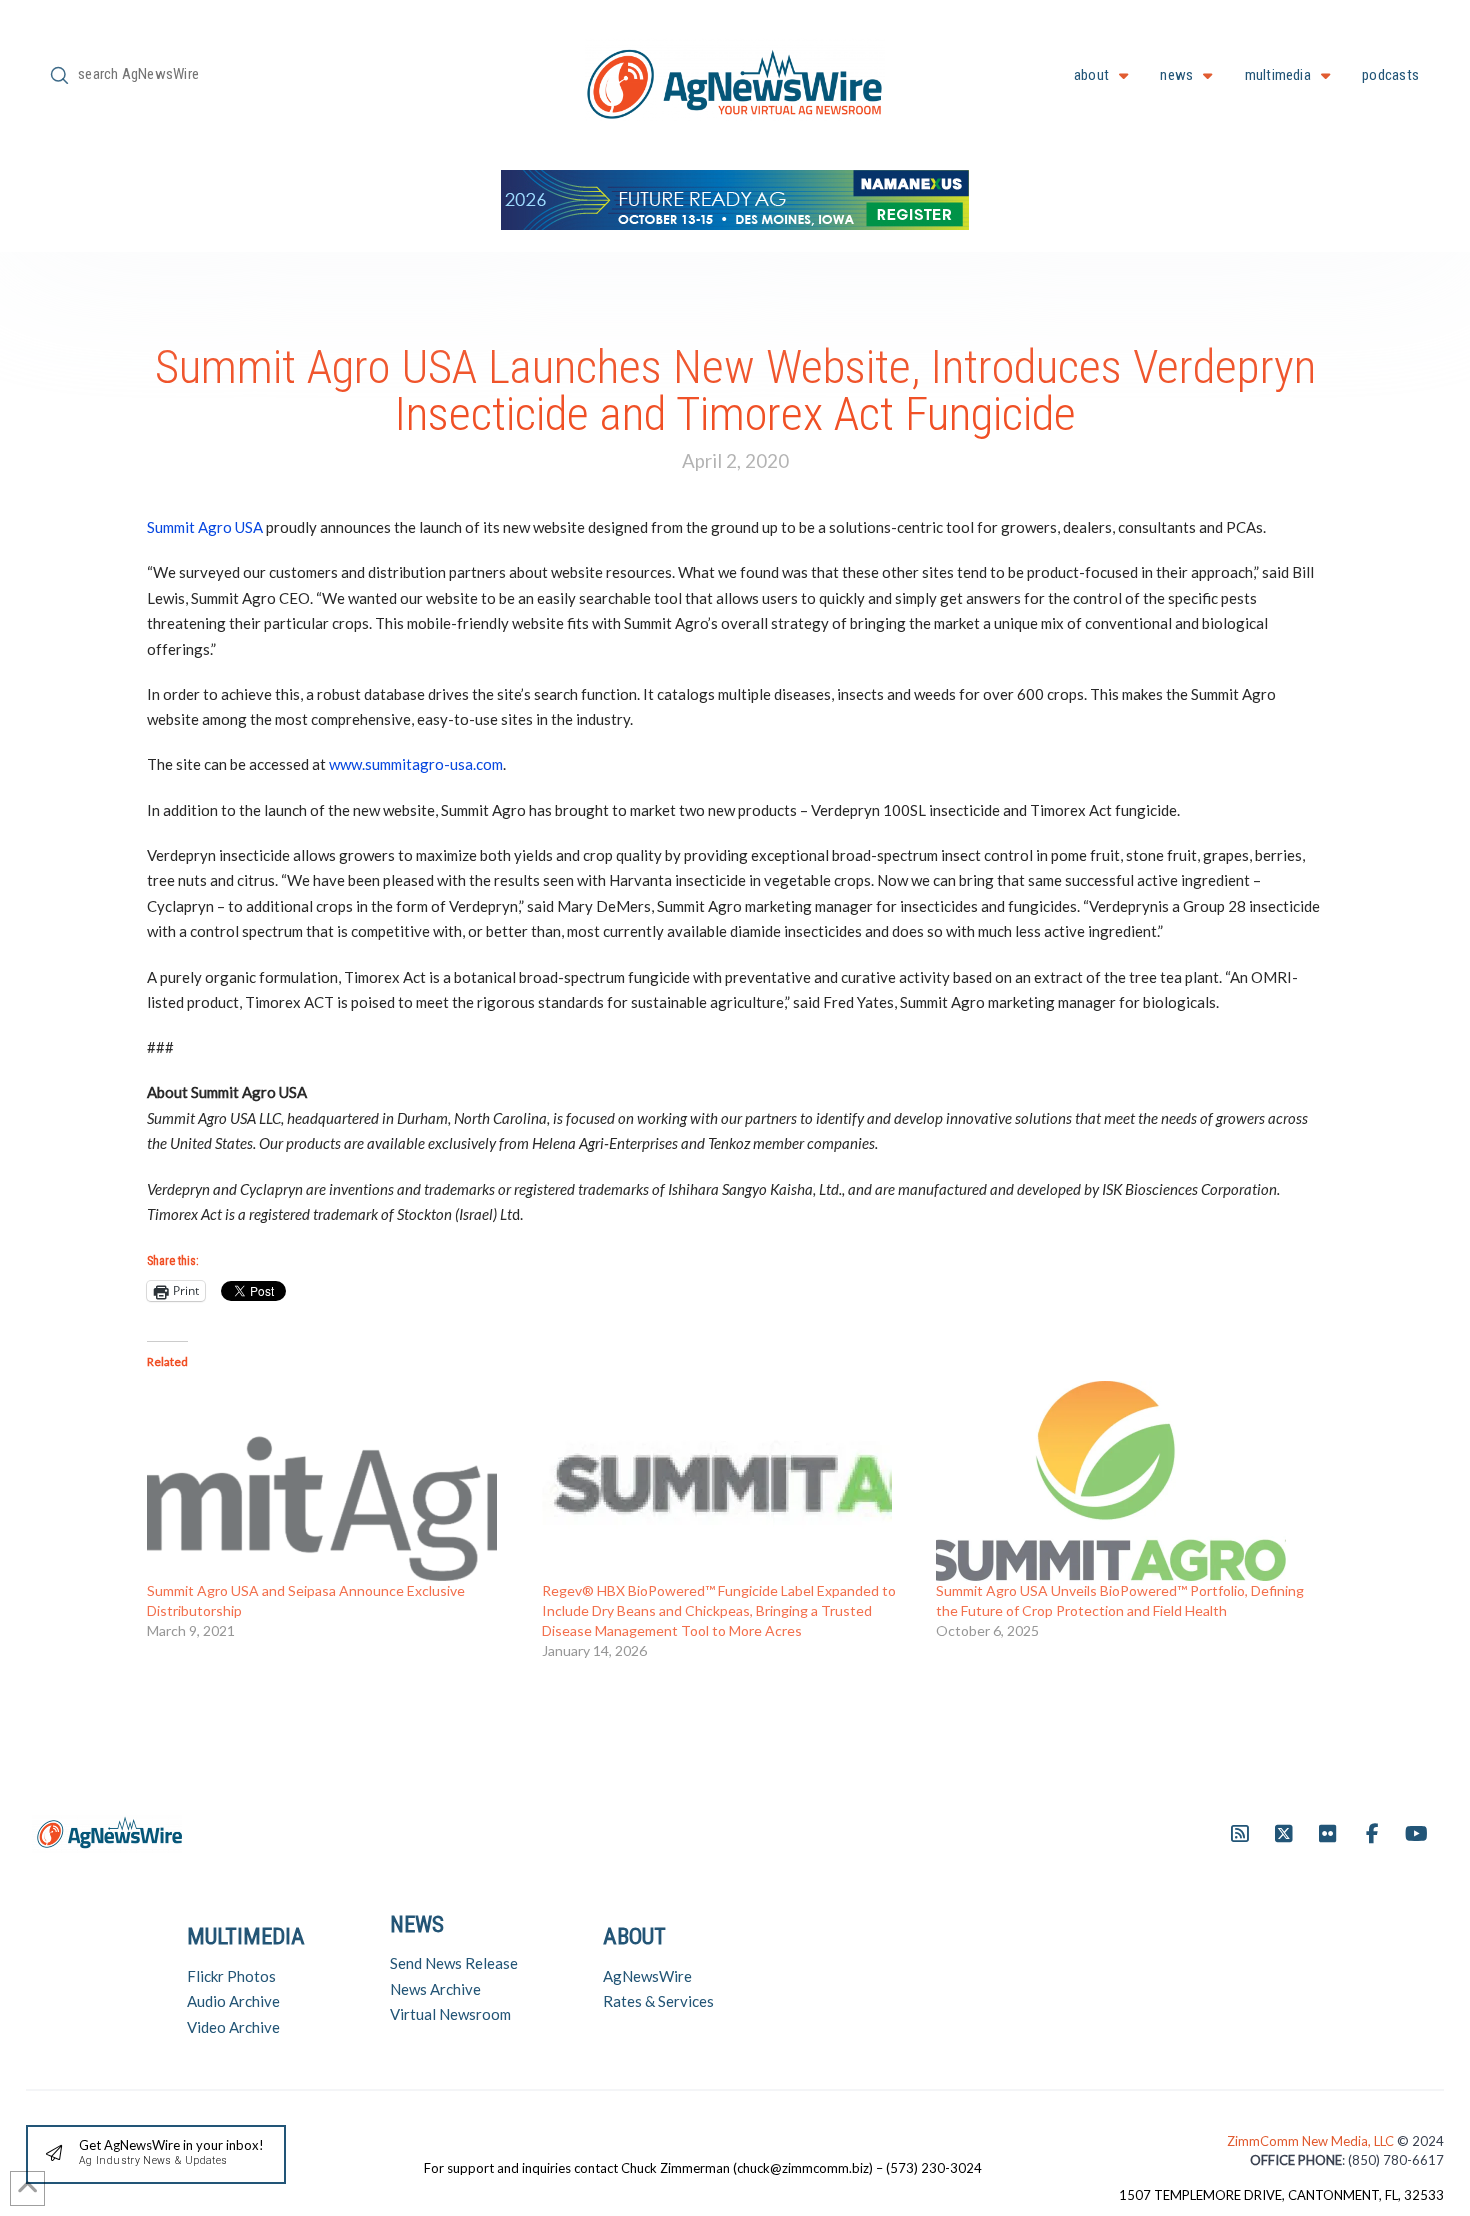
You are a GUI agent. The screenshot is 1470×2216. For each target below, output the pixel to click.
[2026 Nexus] (735, 197)
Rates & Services (658, 2001)
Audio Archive (233, 2001)
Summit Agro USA (205, 527)
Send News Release (454, 1963)
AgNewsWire (647, 1976)
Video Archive (233, 2027)
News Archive (435, 1989)
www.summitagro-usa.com (416, 764)
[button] (156, 2154)
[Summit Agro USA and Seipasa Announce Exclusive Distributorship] (334, 1481)
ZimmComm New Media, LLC (1312, 2141)
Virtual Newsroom (450, 2014)
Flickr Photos (231, 1976)
